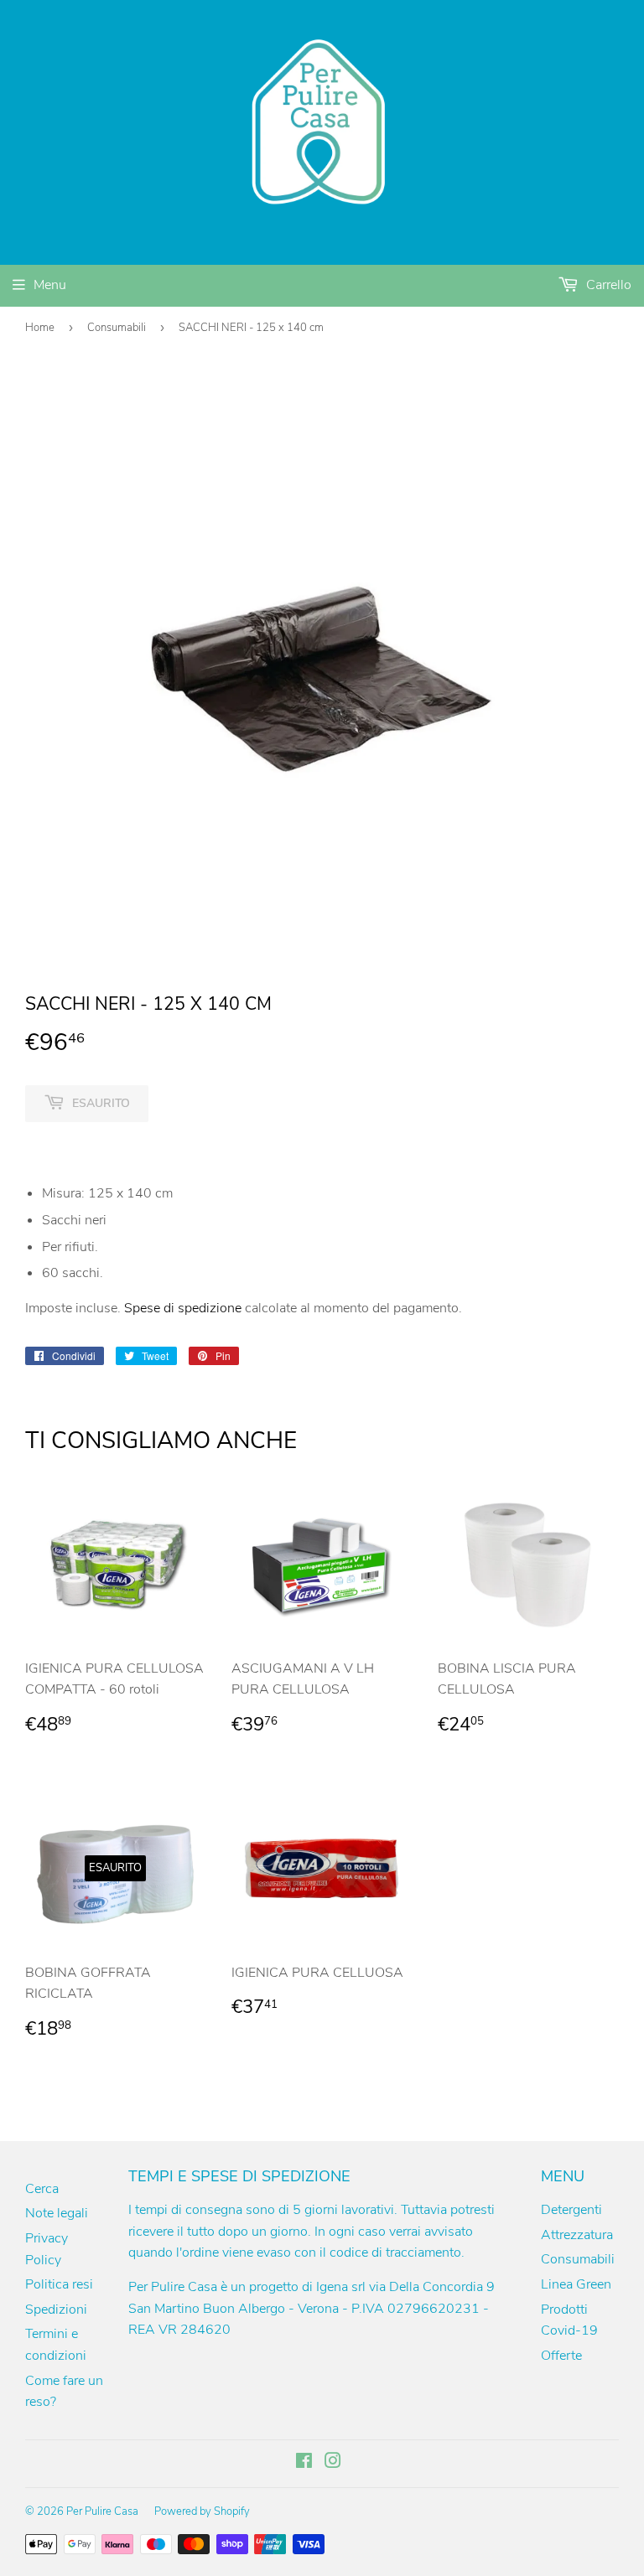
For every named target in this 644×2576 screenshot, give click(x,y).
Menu (50, 285)
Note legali (57, 2213)
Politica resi (59, 2284)
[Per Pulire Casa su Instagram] (333, 2463)
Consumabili (117, 328)
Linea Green (576, 2284)
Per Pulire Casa (102, 2511)
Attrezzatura (577, 2235)
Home (40, 328)
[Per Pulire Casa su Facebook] (304, 2463)
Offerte (561, 2356)
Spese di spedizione (183, 1308)
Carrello (607, 285)
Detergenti (571, 2210)
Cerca (42, 2189)
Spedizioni (56, 2310)
